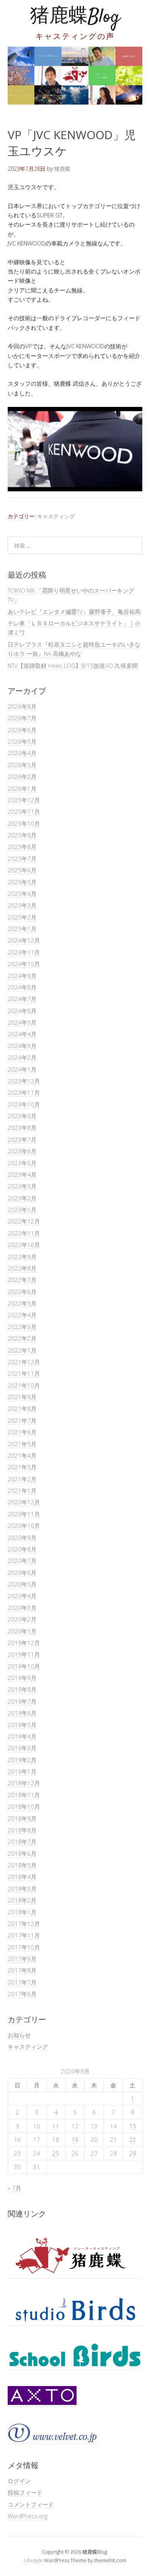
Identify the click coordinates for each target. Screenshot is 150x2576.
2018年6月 (22, 1853)
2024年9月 (22, 976)
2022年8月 (22, 1268)
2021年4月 (22, 1455)
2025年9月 (22, 835)
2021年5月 (22, 1444)
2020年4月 (22, 1596)
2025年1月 (22, 929)
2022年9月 (22, 1257)
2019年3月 (22, 1748)
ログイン (19, 2481)
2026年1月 (22, 788)
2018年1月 (22, 1912)
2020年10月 (24, 1526)
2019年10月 (24, 1666)
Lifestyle (33, 2560)
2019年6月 (22, 1713)
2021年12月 (24, 1362)
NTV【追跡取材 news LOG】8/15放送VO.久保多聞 (73, 665)
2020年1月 (22, 1631)
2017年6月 (22, 1994)
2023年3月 (22, 1186)
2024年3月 (22, 1046)
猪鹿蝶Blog (75, 17)
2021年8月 (22, 1408)
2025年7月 (22, 859)
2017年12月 (24, 1924)
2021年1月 (22, 1490)
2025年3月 (22, 905)
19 (75, 2139)
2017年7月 (22, 1982)
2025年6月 (22, 870)
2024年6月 (22, 1011)
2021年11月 (24, 1373)
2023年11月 (24, 1092)
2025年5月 (22, 882)
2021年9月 (22, 1397)
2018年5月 (22, 1865)
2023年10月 (24, 1104)
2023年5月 (22, 1163)
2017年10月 (24, 1947)
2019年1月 (22, 1771)
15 (133, 2126)
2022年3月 (22, 1327)
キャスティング (56, 516)
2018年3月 (22, 1889)
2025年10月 (24, 823)
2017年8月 (22, 1970)
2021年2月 (22, 1479)
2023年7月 (22, 1139)
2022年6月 (22, 1292)
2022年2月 (22, 1338)
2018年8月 (22, 1830)
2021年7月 (22, 1420)
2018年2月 (22, 1900)
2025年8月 (22, 847)
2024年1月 (22, 1069)
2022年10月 (24, 1245)
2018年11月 (24, 1795)
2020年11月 (24, 1514)
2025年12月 (24, 800)
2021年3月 (22, 1467)
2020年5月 (22, 1584)
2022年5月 (22, 1303)
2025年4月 (22, 894)
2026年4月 (22, 753)
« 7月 (14, 2188)
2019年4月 (22, 1736)
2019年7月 (22, 1701)
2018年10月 (24, 1806)
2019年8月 (22, 1689)
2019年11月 (24, 1654)
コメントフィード (31, 2504)
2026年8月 (22, 706)
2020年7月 (22, 1561)
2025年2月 (22, 917)
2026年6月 (22, 730)
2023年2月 (22, 1198)
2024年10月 (24, 964)
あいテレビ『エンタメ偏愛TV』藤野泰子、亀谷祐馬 (74, 612)
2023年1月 (22, 1210)
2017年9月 (22, 1959)
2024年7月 (22, 999)
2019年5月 (22, 1725)
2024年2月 (22, 1057)
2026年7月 (22, 718)
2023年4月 (22, 1175)
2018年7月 (22, 1842)
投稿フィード (25, 2492)
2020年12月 (24, 1502)
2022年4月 (22, 1315)
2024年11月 (24, 952)
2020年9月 (22, 1538)
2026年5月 (22, 741)
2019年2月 (22, 1760)
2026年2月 (22, 776)
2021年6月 (22, 1432)
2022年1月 (22, 1350)
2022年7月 (22, 1280)
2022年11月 (24, 1233)
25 (56, 2153)
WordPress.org (27, 2516)
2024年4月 (22, 1034)
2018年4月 (22, 1877)
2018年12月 (24, 1783)
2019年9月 (22, 1678)
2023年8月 (22, 1128)
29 (133, 2153)
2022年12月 (24, 1221)
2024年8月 (22, 987)
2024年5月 (22, 1022)
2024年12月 (24, 940)
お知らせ (19, 2035)
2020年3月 (22, 1608)
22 (133, 2139)
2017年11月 (24, 1935)
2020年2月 (22, 1619)
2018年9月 (22, 1818)
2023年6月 (22, 1151)
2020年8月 (22, 1549)
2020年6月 (22, 1573)
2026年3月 (22, 765)
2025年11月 (24, 812)
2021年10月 (24, 1385)
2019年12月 (24, 1643)
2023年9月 (22, 1116)
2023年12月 (24, 1081)
